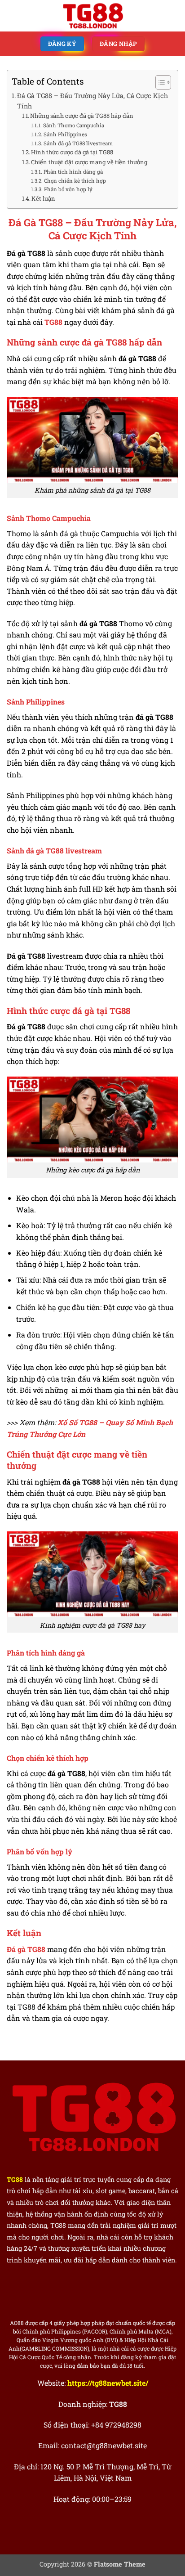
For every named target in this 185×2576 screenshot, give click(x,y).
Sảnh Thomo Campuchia (73, 125)
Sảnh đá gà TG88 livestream (78, 143)
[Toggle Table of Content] (159, 82)
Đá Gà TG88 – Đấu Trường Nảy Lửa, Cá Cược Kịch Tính (92, 101)
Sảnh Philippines (65, 134)
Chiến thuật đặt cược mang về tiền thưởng (89, 162)
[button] (12, 16)
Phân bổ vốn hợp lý (68, 189)
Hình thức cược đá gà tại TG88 (72, 152)
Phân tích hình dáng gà (73, 172)
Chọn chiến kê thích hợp (75, 181)
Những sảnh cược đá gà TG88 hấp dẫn (82, 116)
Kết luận (43, 198)
